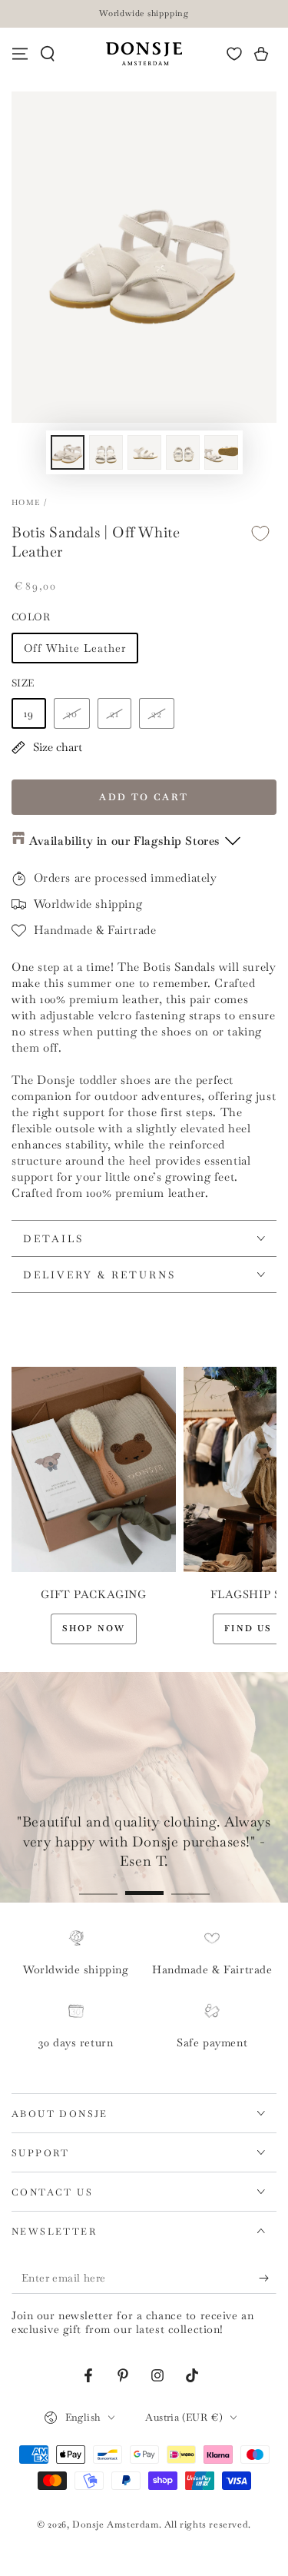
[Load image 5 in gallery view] (221, 452)
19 (29, 713)
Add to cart (144, 797)
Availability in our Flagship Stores (124, 841)
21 (114, 713)
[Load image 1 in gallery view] (68, 452)
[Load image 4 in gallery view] (183, 452)
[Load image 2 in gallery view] (106, 452)
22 (157, 713)
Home (26, 502)
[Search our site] (48, 54)
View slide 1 (98, 1885)
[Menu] (20, 54)
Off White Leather (75, 648)
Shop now (94, 1628)
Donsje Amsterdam (116, 2524)
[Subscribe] (268, 2279)
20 (72, 713)
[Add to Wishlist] (260, 533)
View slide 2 (144, 1885)
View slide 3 (190, 1885)
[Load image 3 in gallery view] (144, 452)
